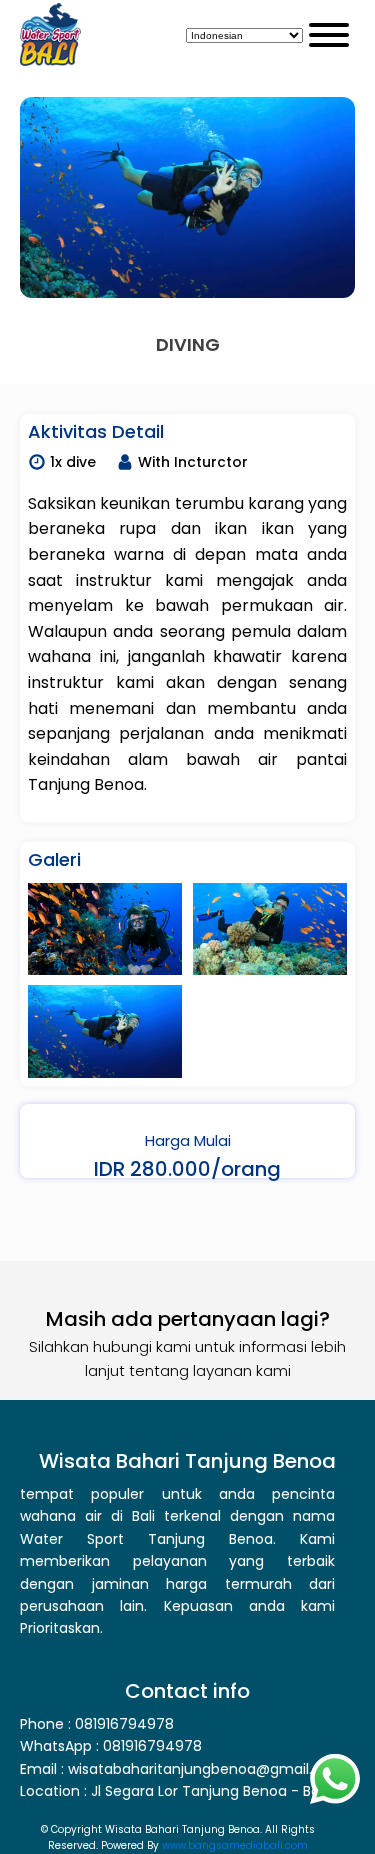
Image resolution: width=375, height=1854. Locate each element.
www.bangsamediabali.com (235, 1845)
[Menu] (329, 35)
